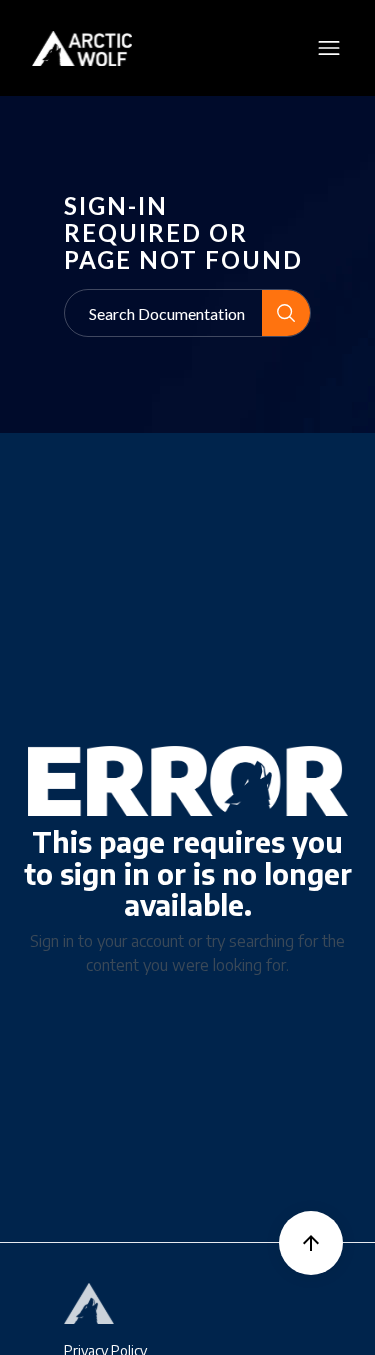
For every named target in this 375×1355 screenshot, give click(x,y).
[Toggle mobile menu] (328, 48)
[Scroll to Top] (311, 1243)
